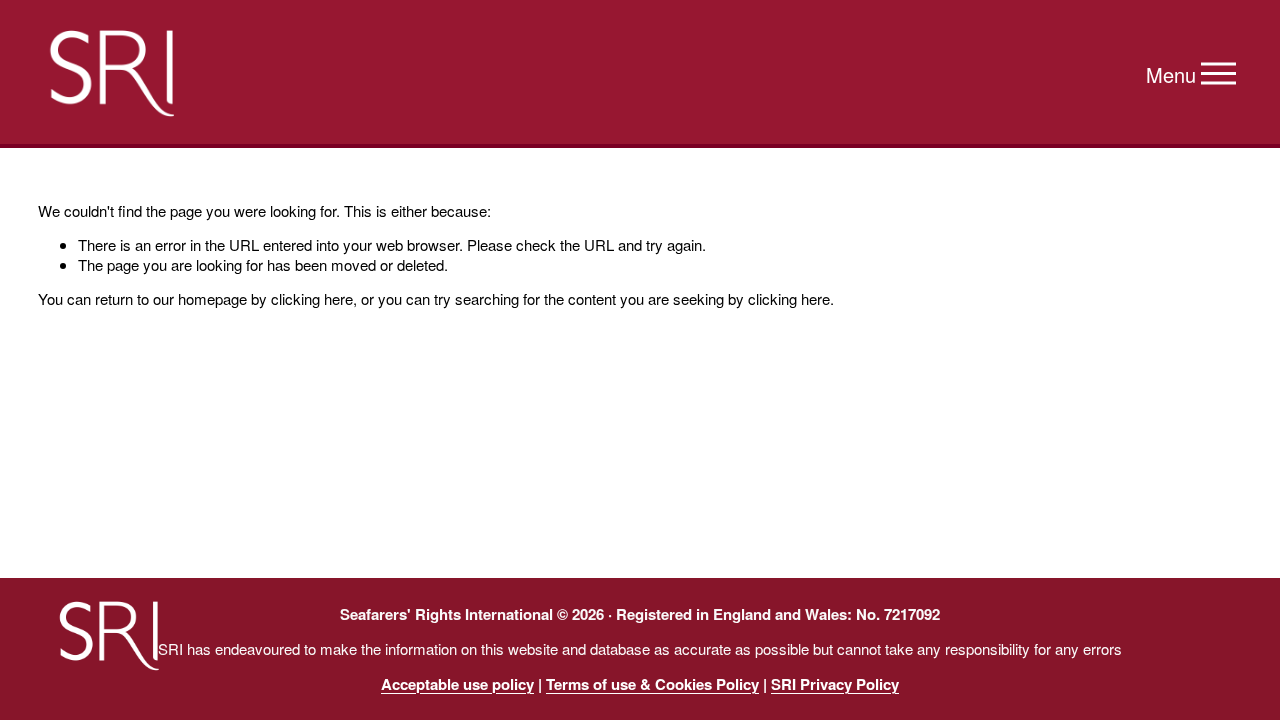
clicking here (312, 298)
